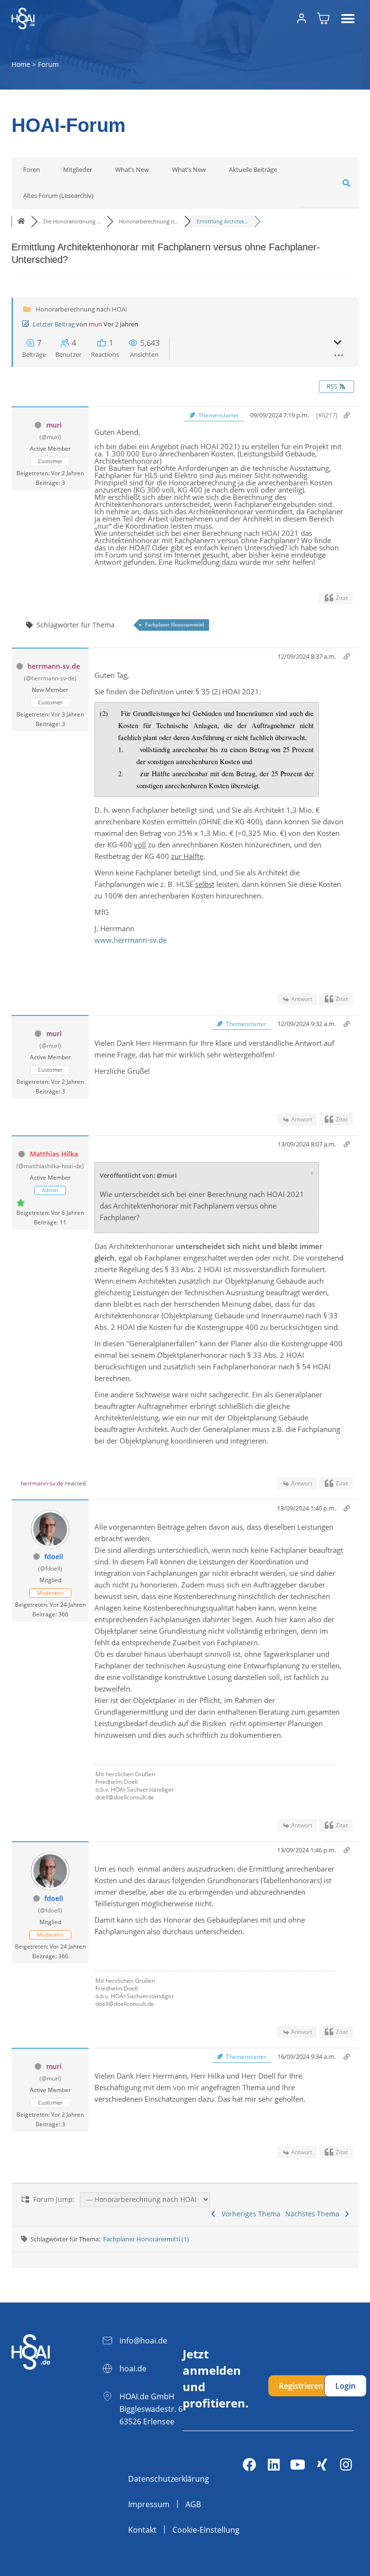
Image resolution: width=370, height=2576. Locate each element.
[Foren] (21, 221)
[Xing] (322, 2465)
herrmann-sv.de (54, 666)
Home (21, 64)
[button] (348, 19)
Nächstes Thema (314, 2214)
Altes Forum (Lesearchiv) (58, 195)
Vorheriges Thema (249, 2214)
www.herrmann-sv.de (131, 940)
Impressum (149, 2504)
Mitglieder (78, 169)
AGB (193, 2504)
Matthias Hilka (54, 1154)
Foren (32, 169)
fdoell (54, 1556)
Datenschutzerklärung (169, 2479)
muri (95, 324)
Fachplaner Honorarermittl (175, 624)
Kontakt (142, 2530)
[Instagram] (346, 2465)
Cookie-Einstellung (206, 2530)
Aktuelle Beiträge (253, 169)
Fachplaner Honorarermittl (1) (146, 2239)
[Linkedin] (274, 2465)
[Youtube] (298, 2465)
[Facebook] (250, 2465)
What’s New (132, 169)
